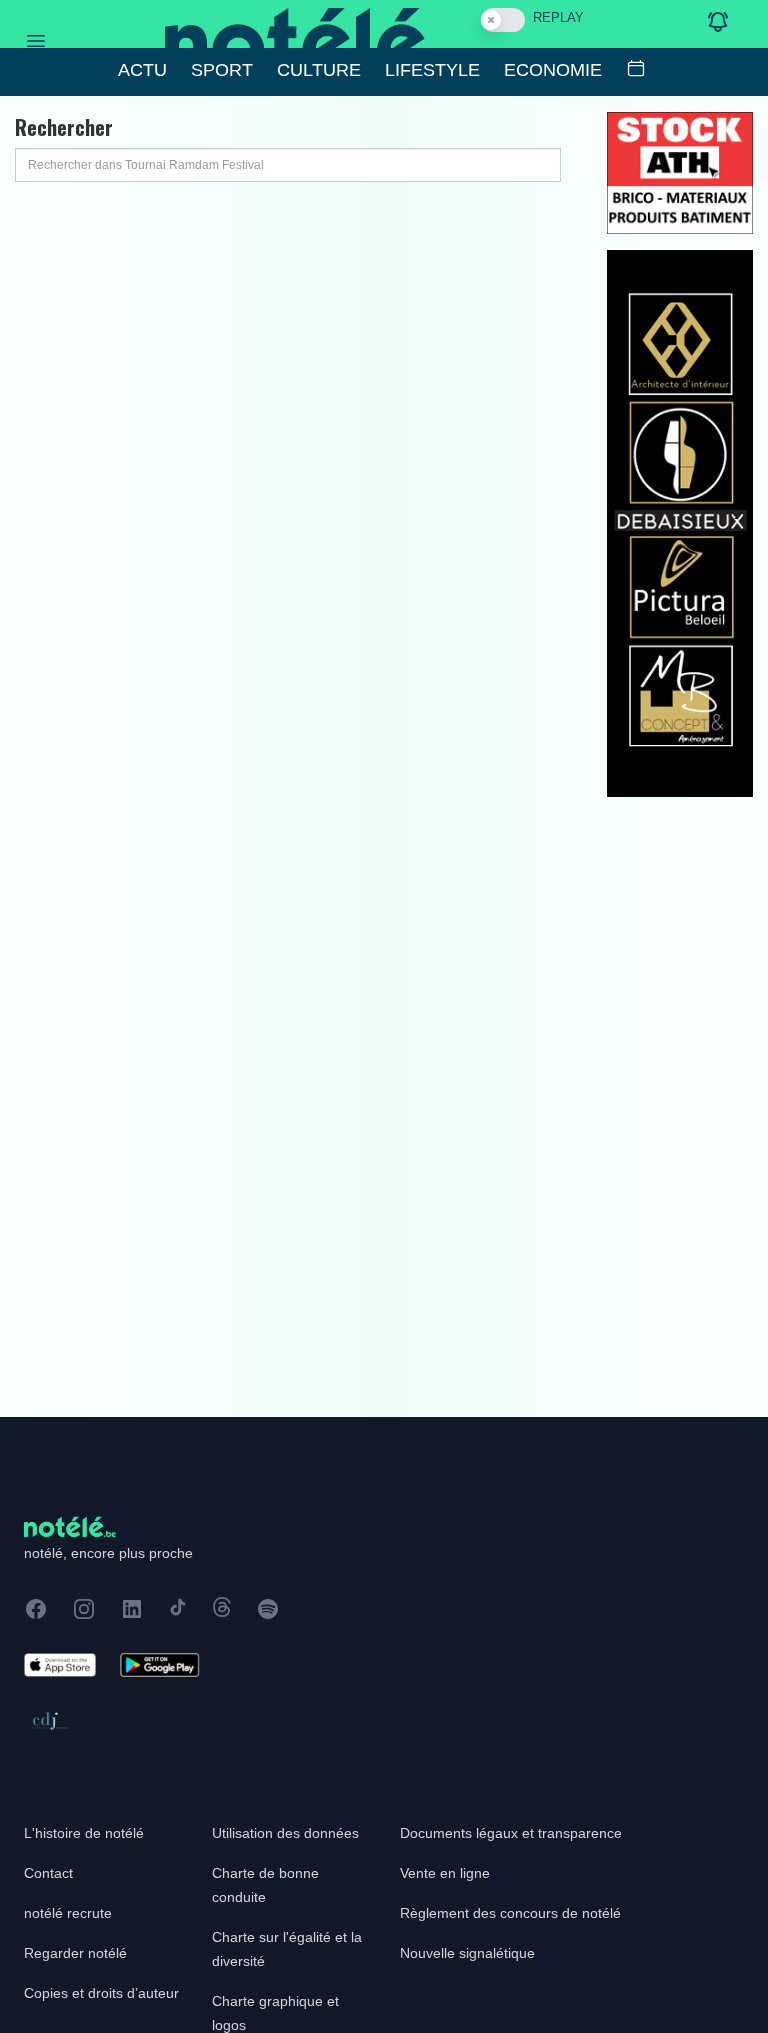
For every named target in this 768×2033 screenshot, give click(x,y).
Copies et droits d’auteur (101, 1993)
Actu (142, 70)
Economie (553, 70)
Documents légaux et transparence (511, 1833)
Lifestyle (432, 70)
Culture (319, 70)
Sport (222, 70)
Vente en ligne (445, 1873)
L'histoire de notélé (84, 1833)
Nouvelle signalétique (467, 1953)
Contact (48, 1873)
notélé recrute (68, 1913)
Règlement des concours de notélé (510, 1913)
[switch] (503, 20)
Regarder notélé (75, 1953)
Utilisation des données (285, 1833)
